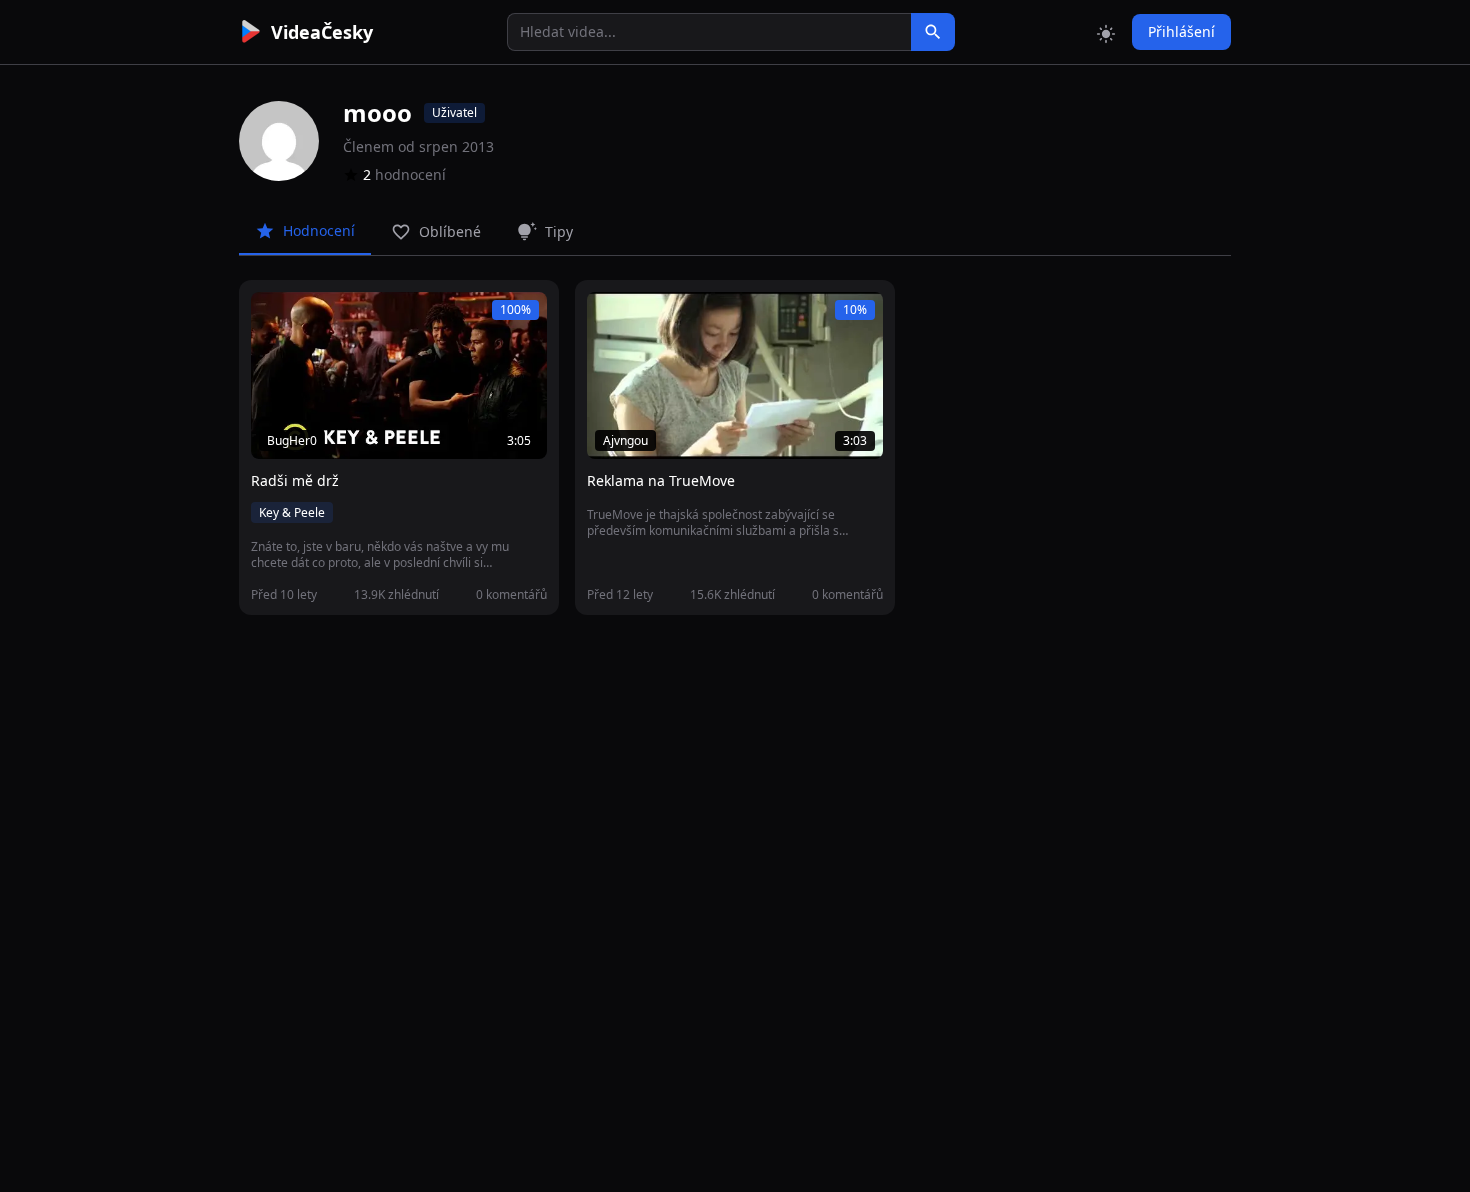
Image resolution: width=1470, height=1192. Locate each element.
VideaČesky (322, 32)
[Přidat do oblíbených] (275, 318)
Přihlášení (1181, 31)
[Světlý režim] (1106, 32)
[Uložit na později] (311, 318)
